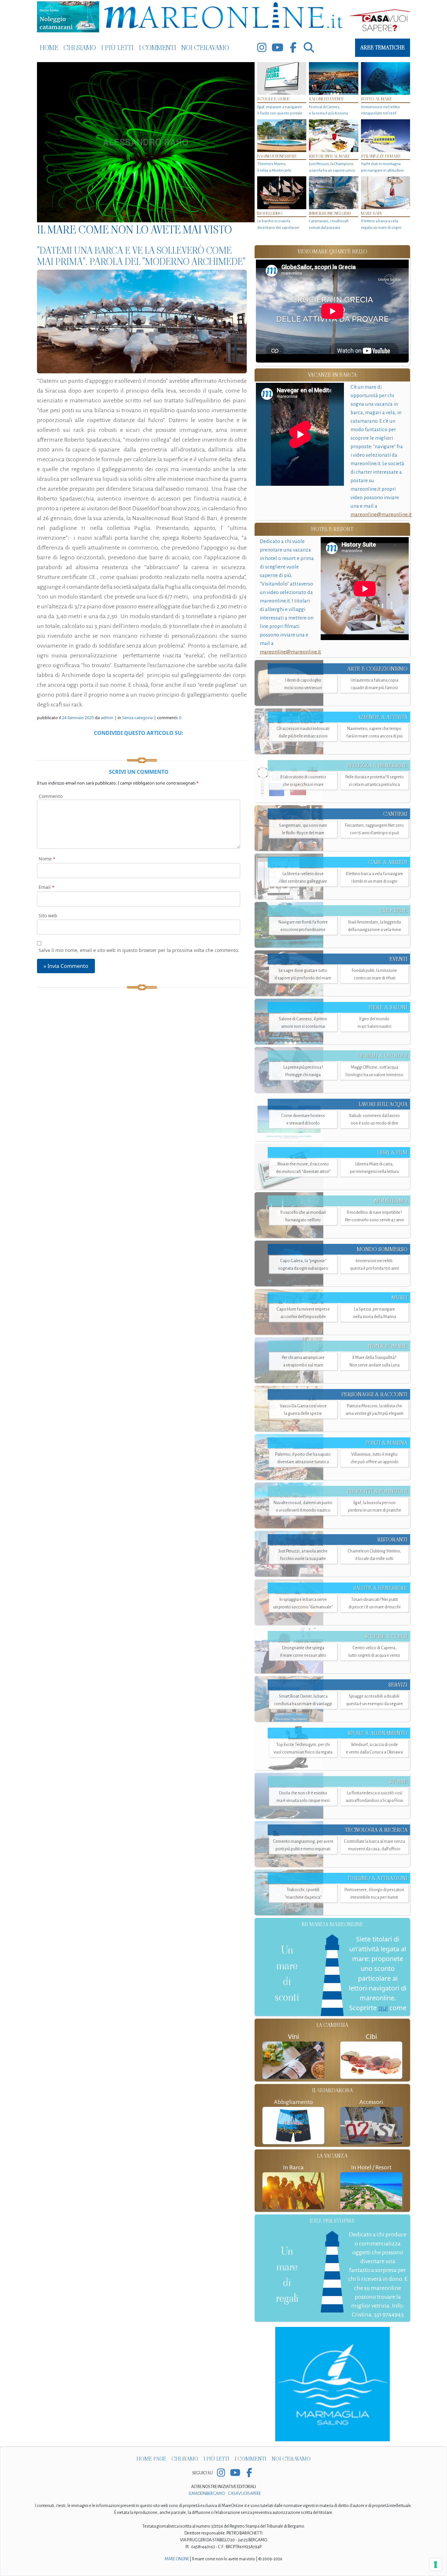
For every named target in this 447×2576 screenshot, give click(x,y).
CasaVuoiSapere (244, 2494)
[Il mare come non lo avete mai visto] (146, 142)
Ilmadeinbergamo (207, 2494)
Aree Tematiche (383, 48)
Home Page (151, 2459)
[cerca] (309, 48)
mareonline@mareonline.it (381, 514)
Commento (51, 796)
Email (46, 887)
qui (383, 2008)
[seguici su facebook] (293, 48)
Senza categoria (137, 718)
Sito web (48, 915)
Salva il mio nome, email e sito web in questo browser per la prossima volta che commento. (139, 950)
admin (107, 718)
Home (49, 48)
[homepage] (223, 17)
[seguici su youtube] (277, 48)
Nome (47, 859)
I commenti (157, 48)
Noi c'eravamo (205, 48)
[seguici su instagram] (262, 48)
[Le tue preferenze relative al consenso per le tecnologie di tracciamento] (436, 2565)
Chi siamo (80, 48)
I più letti (117, 48)
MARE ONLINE (177, 2559)
